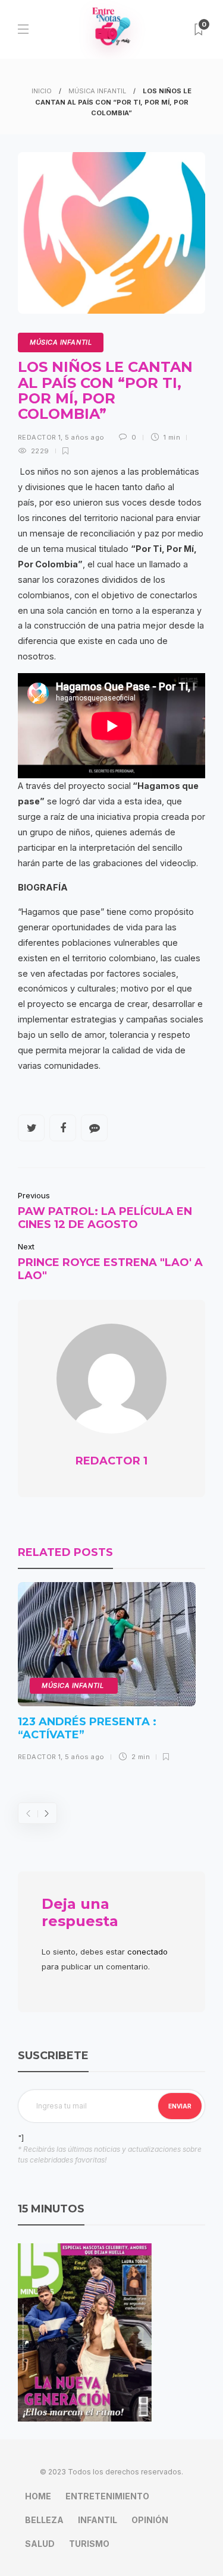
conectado (147, 1952)
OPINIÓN (150, 2520)
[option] (107, 1676)
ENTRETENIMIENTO (107, 2496)
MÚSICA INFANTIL (97, 91)
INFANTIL (98, 2520)
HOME (38, 2496)
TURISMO (89, 2544)
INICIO (42, 91)
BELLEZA (44, 2520)
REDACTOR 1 (39, 437)
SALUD (40, 2544)
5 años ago (84, 437)
